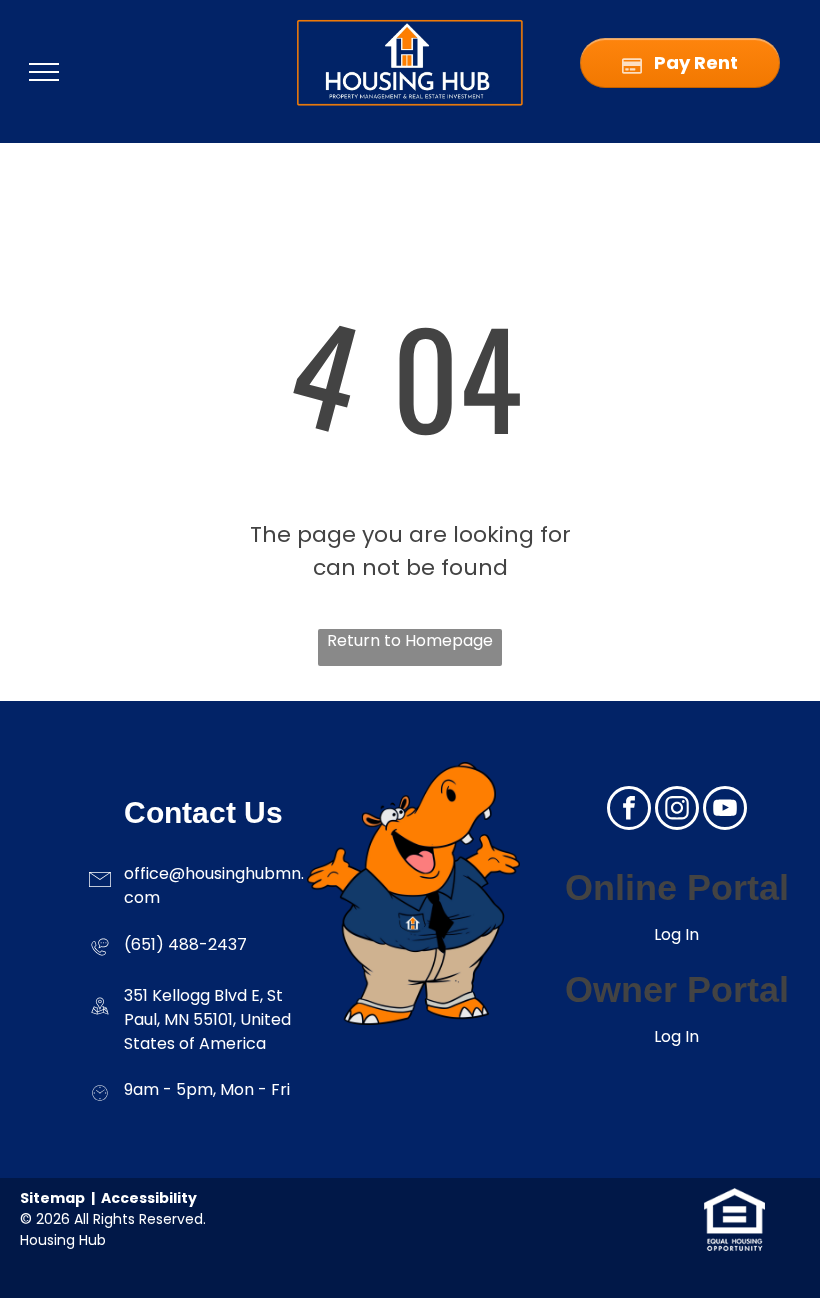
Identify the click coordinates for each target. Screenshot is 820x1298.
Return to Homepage (410, 640)
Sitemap (52, 1198)
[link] (734, 1199)
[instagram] (677, 810)
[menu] (44, 72)
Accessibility (149, 1198)
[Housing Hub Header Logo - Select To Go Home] (410, 26)
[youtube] (725, 810)
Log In (676, 934)
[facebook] (629, 810)
